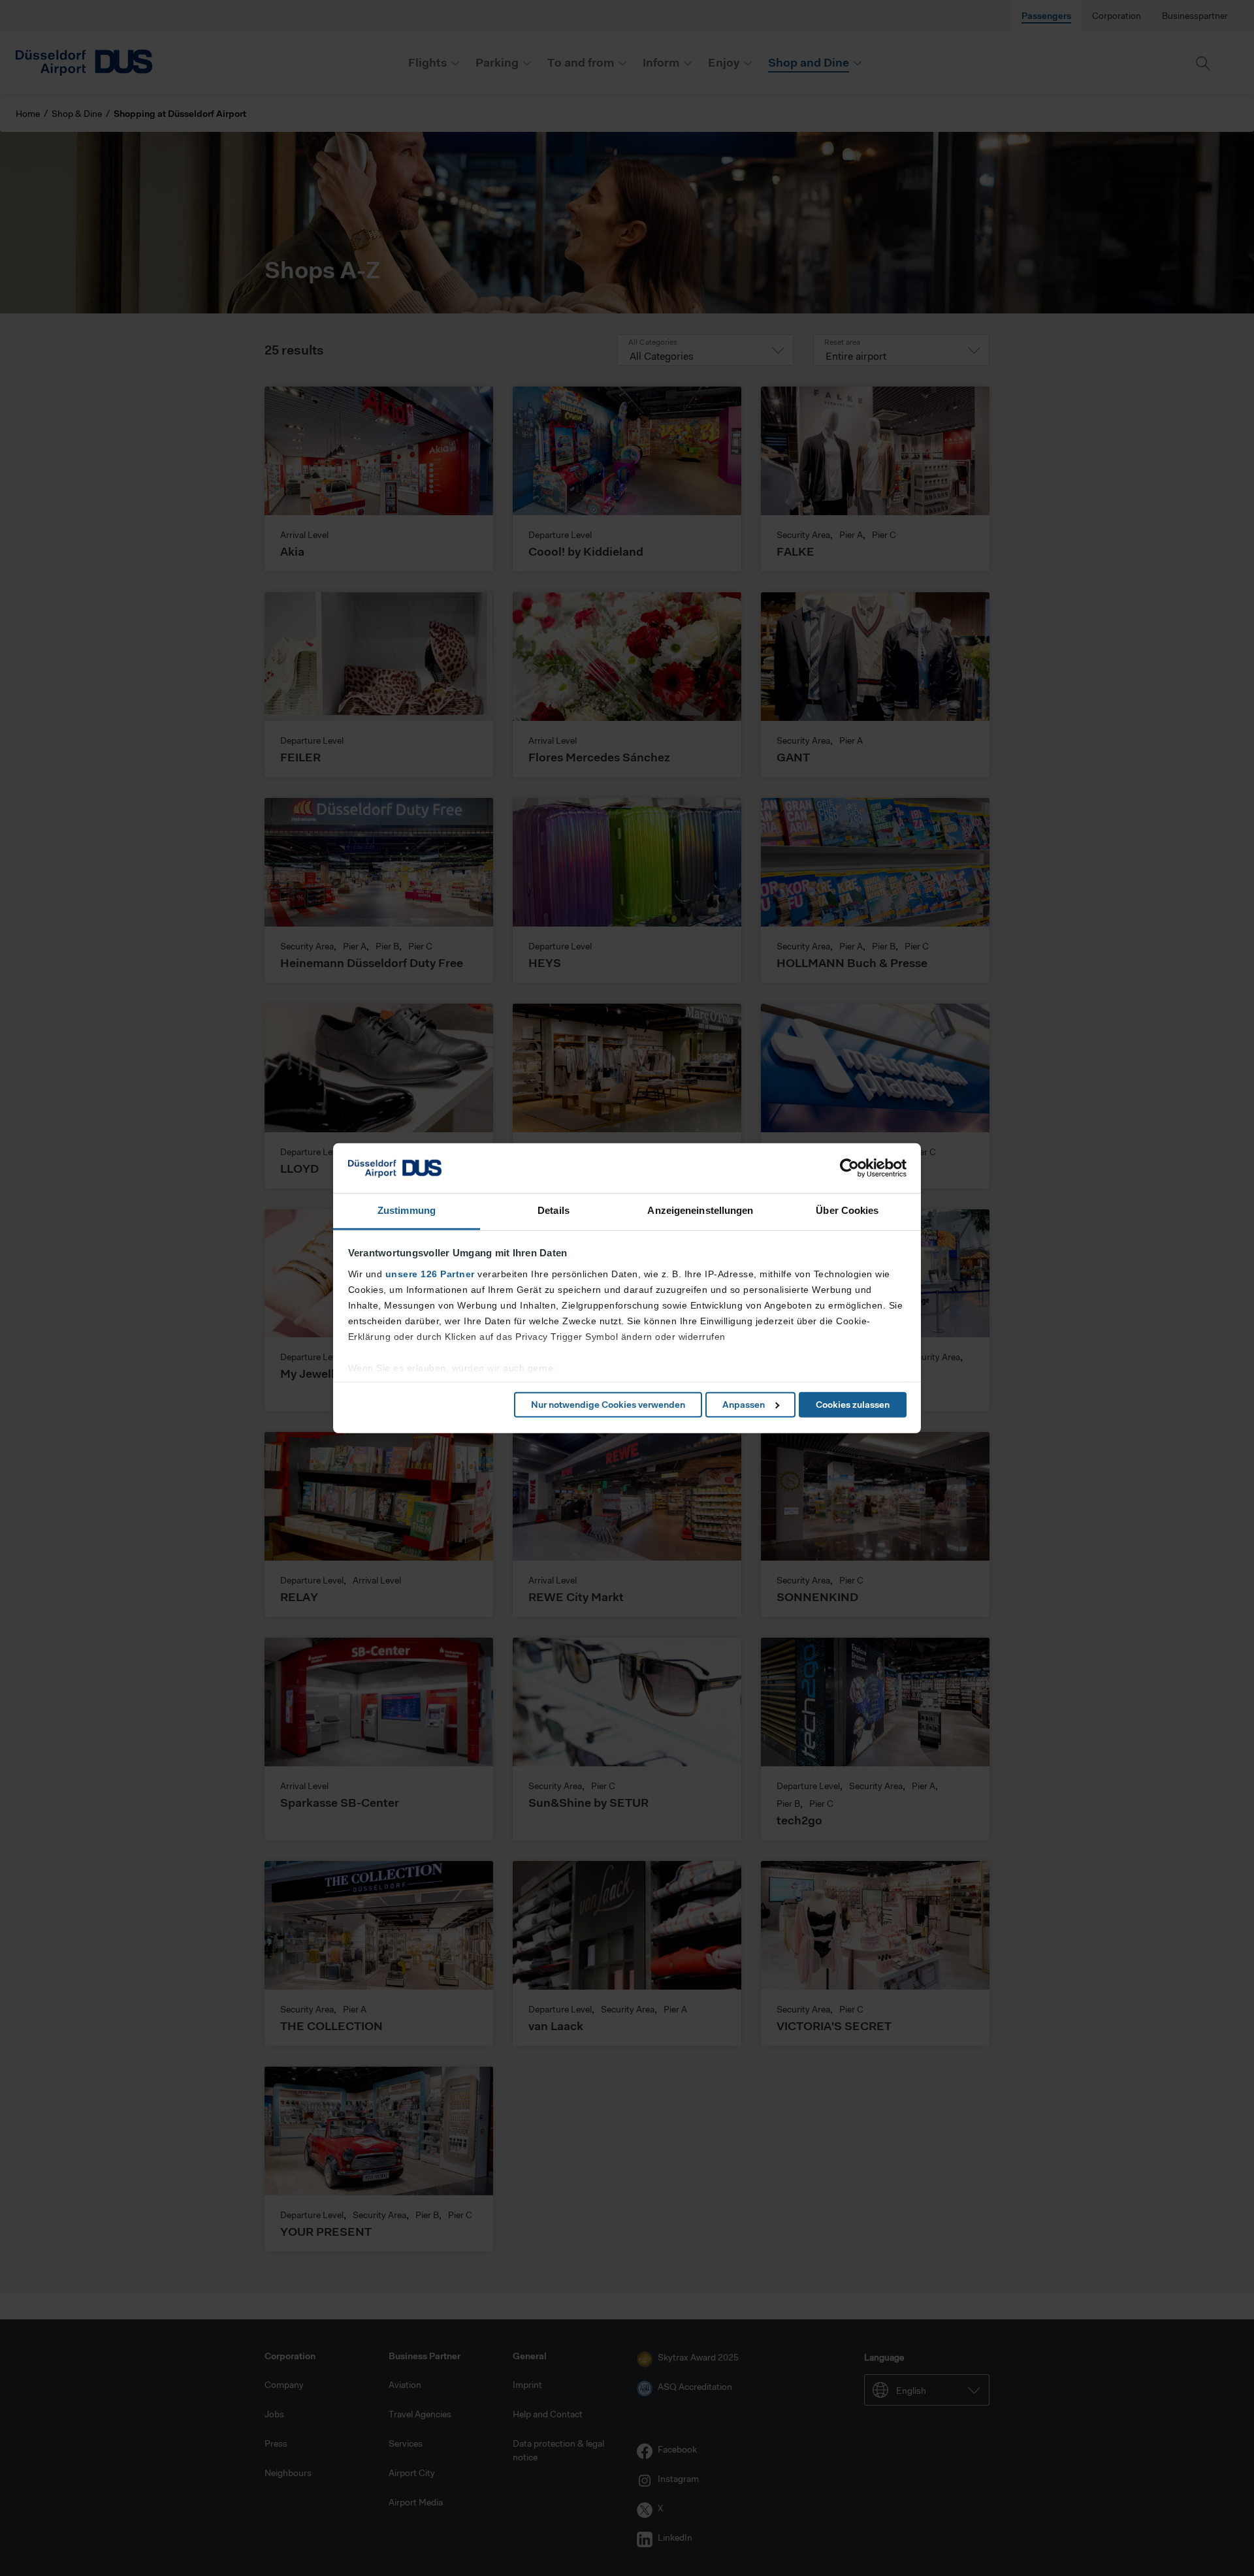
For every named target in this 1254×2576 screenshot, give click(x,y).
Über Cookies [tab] (847, 1210)
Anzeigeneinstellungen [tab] (700, 1210)
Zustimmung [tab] (407, 1210)
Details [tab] (554, 1210)
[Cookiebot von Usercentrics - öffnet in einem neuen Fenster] (849, 1168)
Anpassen (744, 1405)
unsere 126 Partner (430, 1274)
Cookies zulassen (853, 1405)
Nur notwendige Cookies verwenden (608, 1405)
